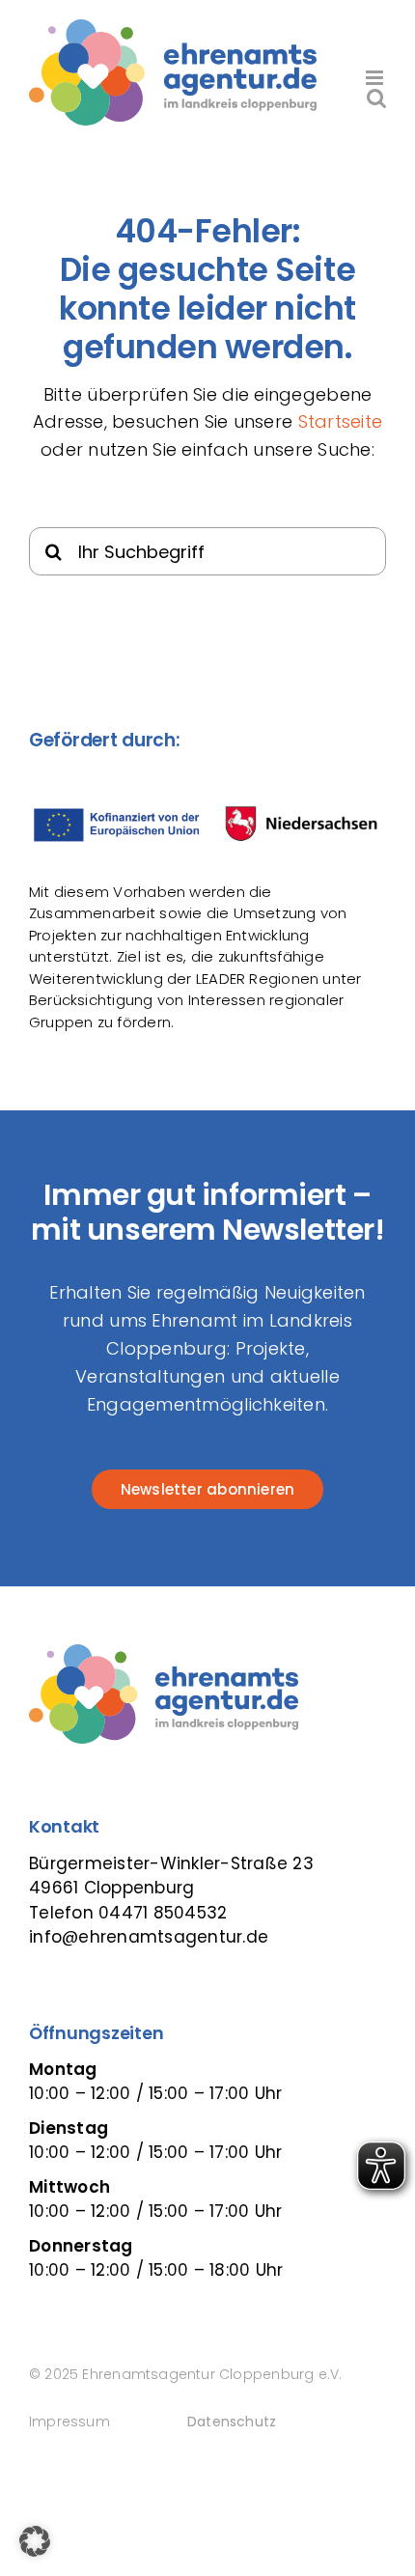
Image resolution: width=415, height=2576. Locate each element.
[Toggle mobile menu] (376, 78)
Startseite (341, 421)
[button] (35, 2541)
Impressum (69, 2422)
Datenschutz (232, 2422)
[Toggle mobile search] (376, 98)
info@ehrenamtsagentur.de (149, 1937)
